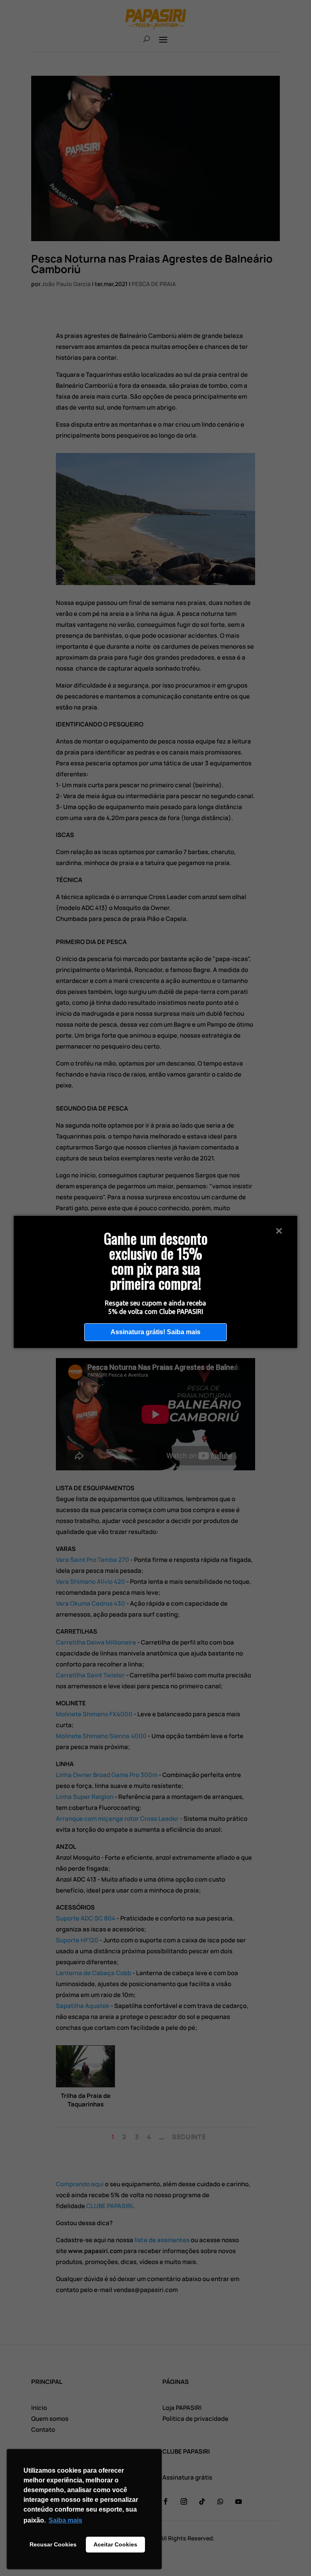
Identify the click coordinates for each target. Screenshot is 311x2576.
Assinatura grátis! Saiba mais (155, 1332)
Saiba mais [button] (65, 2520)
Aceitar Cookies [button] (115, 2544)
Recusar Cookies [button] (53, 2544)
